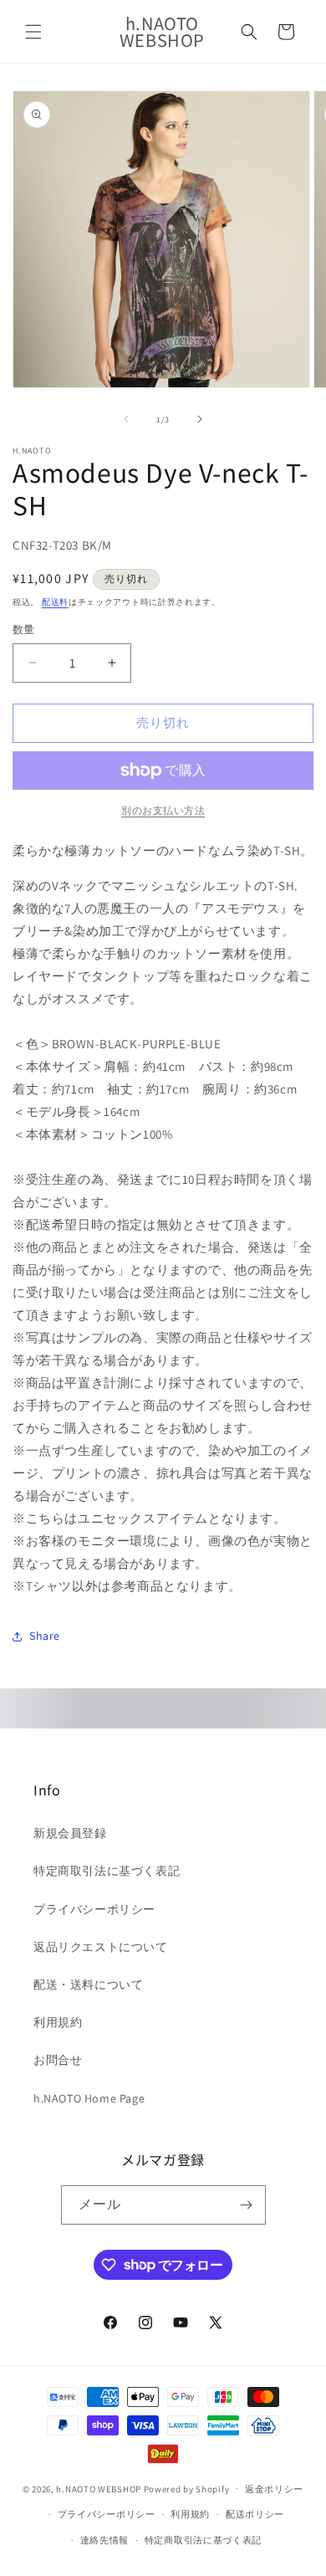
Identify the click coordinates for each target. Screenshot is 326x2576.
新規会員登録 (70, 1833)
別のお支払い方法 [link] (163, 810)
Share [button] (45, 1636)
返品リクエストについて (101, 1947)
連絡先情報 (105, 2540)
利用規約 (58, 2022)
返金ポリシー (274, 2489)
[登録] (247, 2205)
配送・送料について (88, 1984)
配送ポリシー (255, 2514)
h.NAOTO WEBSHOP (99, 2488)
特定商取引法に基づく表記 (107, 1871)
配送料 (55, 602)
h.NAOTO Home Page (89, 2098)
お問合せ (58, 2060)
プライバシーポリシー (94, 1909)
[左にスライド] (126, 419)
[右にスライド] (200, 419)
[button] (33, 32)
